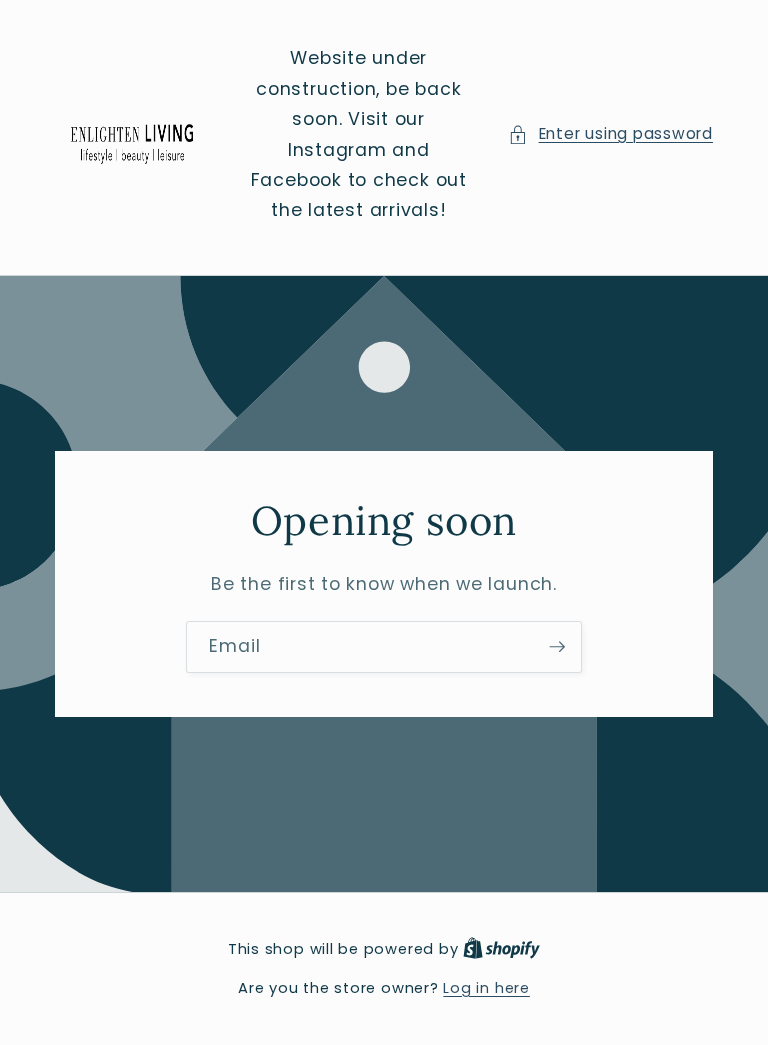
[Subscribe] (557, 647)
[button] (610, 134)
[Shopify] (501, 949)
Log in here (486, 988)
